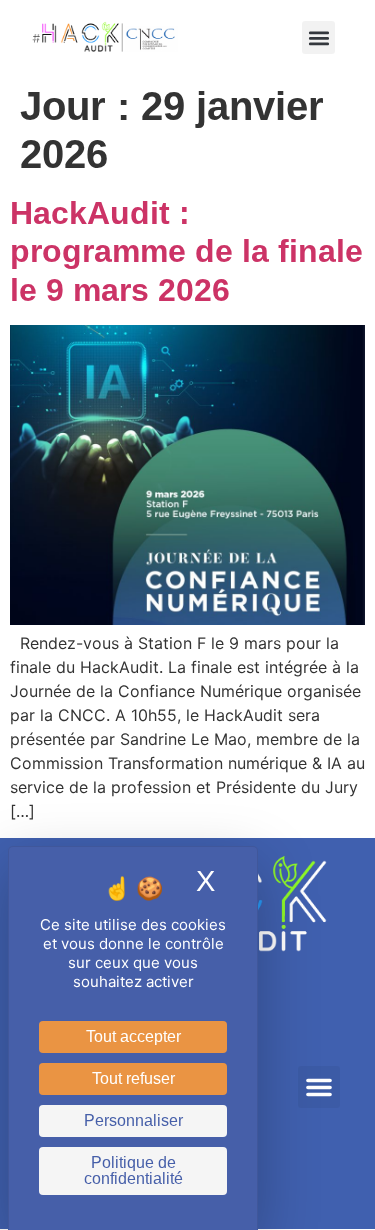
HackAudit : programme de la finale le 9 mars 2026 (186, 251)
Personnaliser (133, 1120)
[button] (318, 37)
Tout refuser (133, 1078)
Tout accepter (133, 1036)
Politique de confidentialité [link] (133, 1170)
